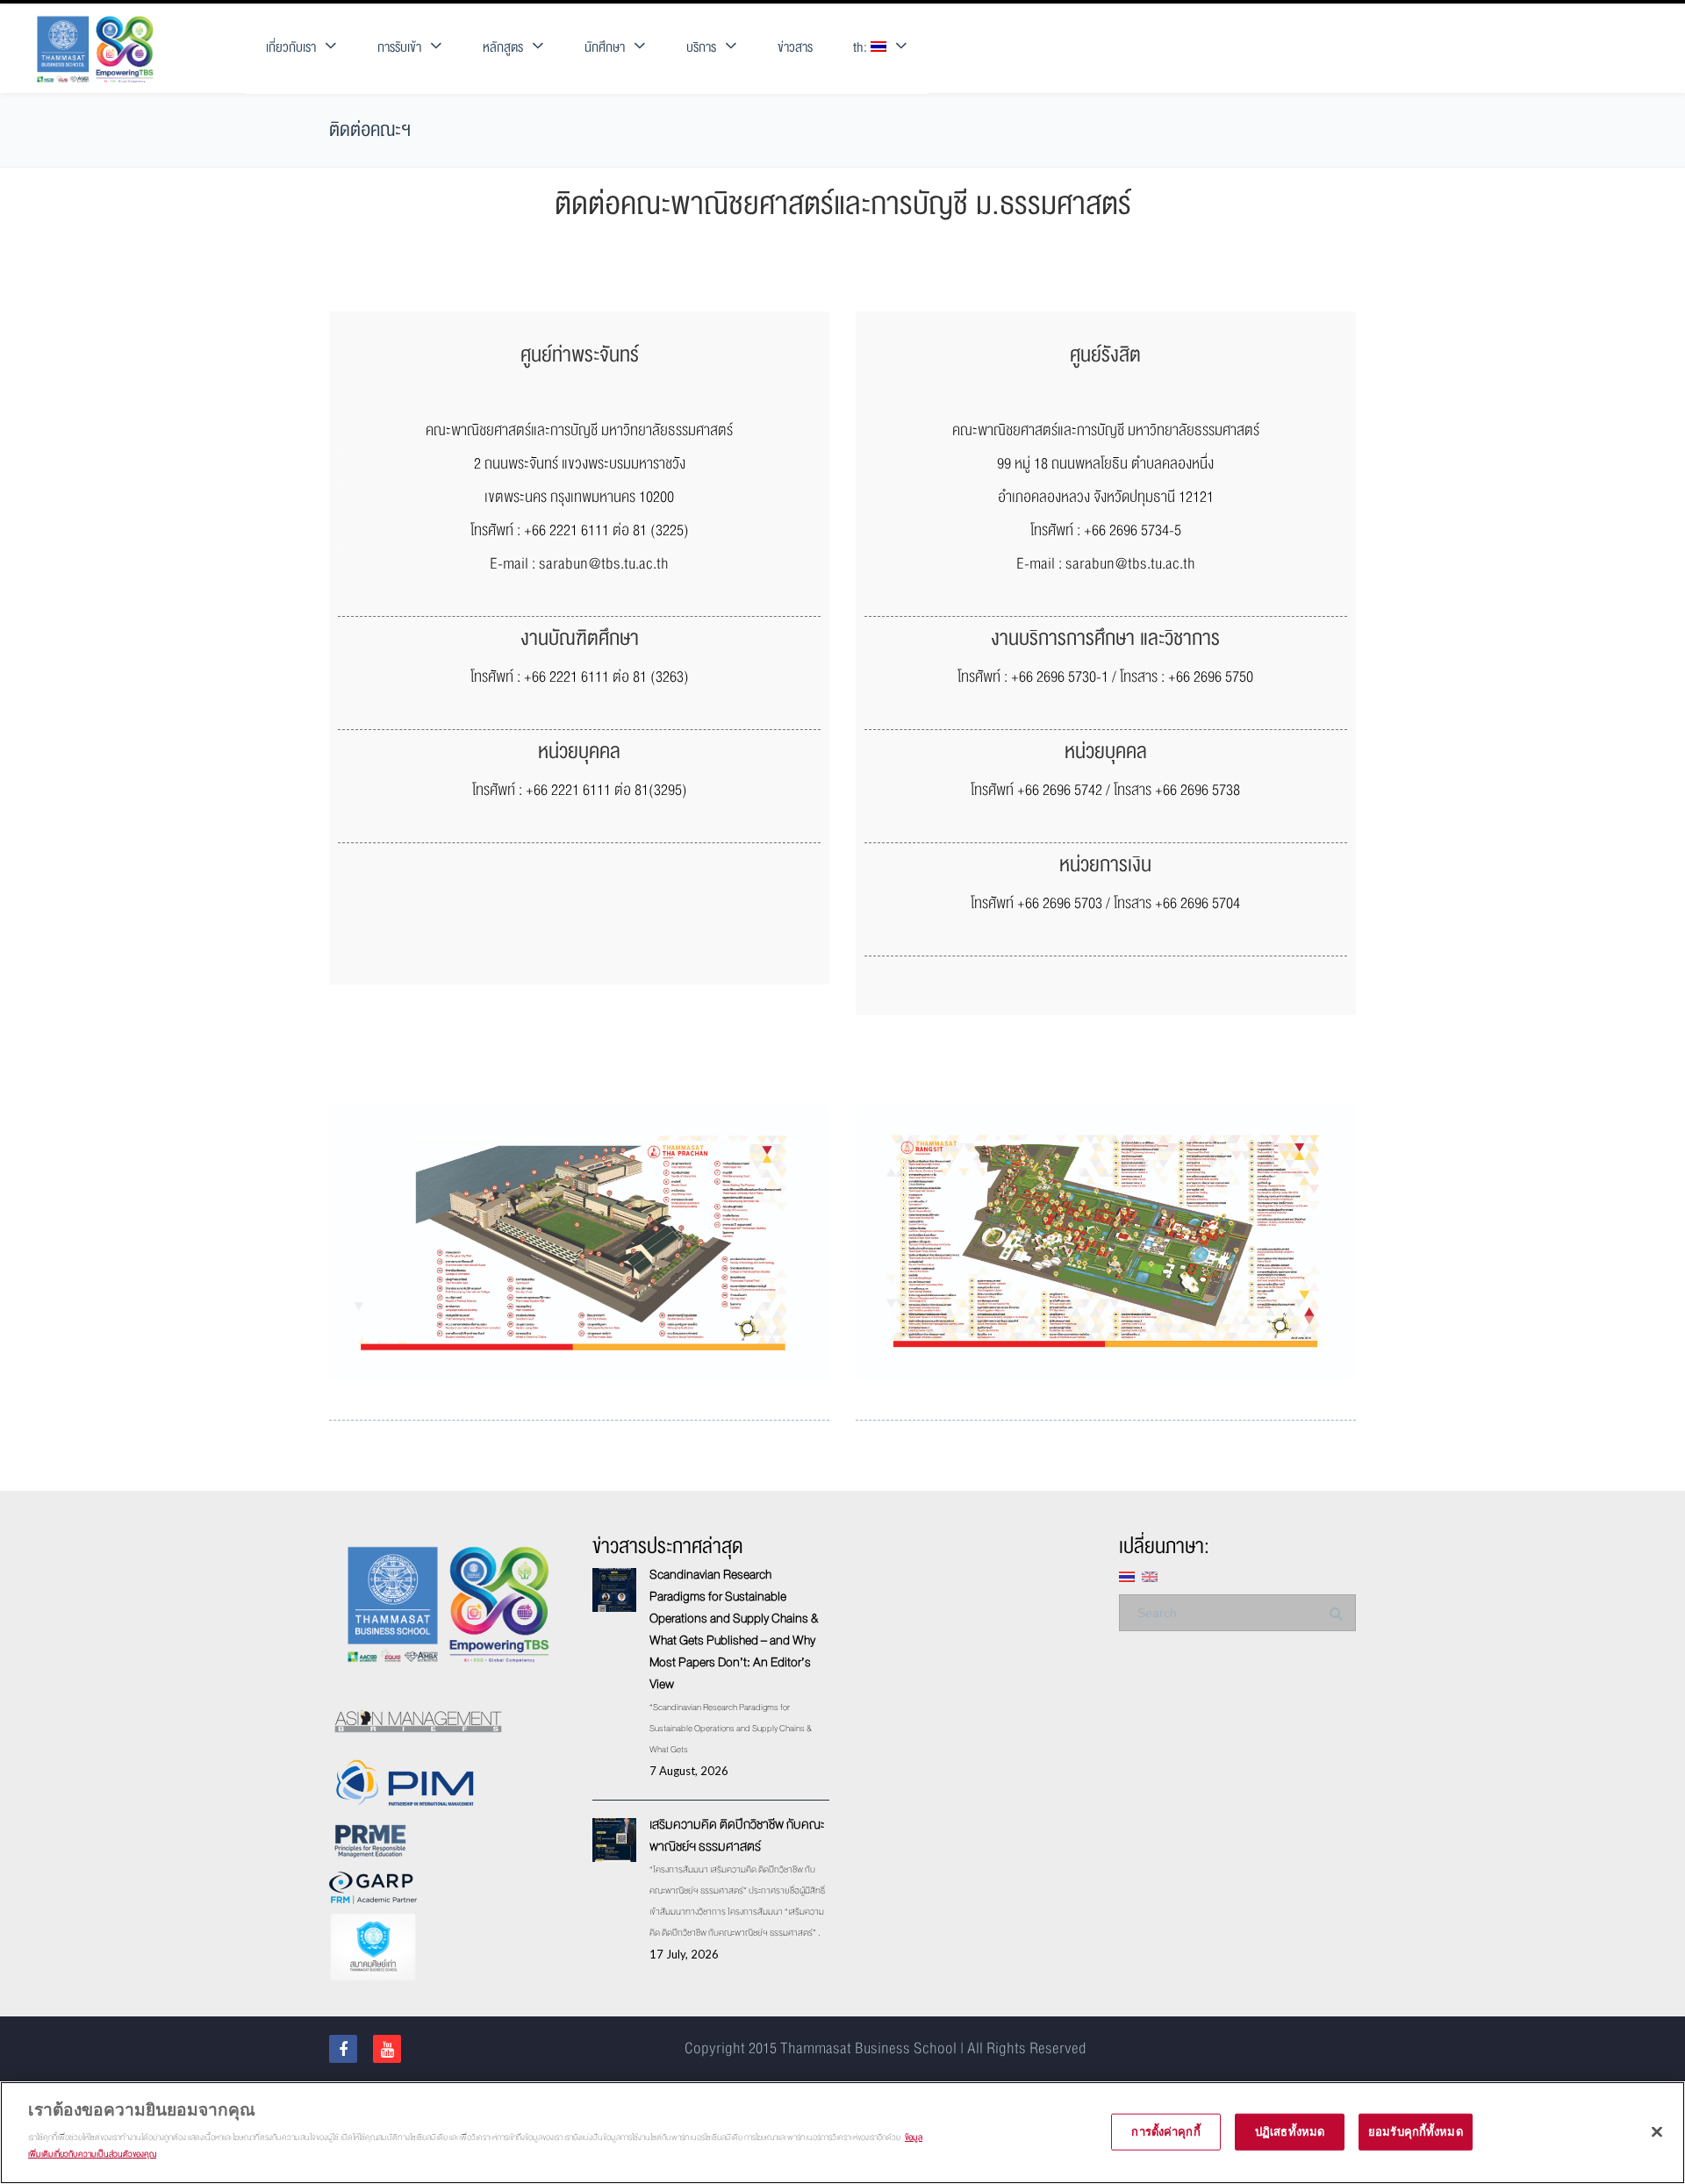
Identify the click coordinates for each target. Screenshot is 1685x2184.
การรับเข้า (399, 48)
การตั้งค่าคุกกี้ (1165, 2130)
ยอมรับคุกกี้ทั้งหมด (1416, 2130)
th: (862, 48)
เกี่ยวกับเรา (291, 48)
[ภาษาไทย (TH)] (1127, 1575)
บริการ (701, 48)
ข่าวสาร (795, 48)
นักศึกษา (605, 48)
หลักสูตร (503, 48)
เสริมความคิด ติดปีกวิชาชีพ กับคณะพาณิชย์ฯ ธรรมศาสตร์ (737, 1835)
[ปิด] (1657, 2131)
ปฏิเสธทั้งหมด (1290, 2130)
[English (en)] (1150, 1575)
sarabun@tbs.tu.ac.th (604, 564)
